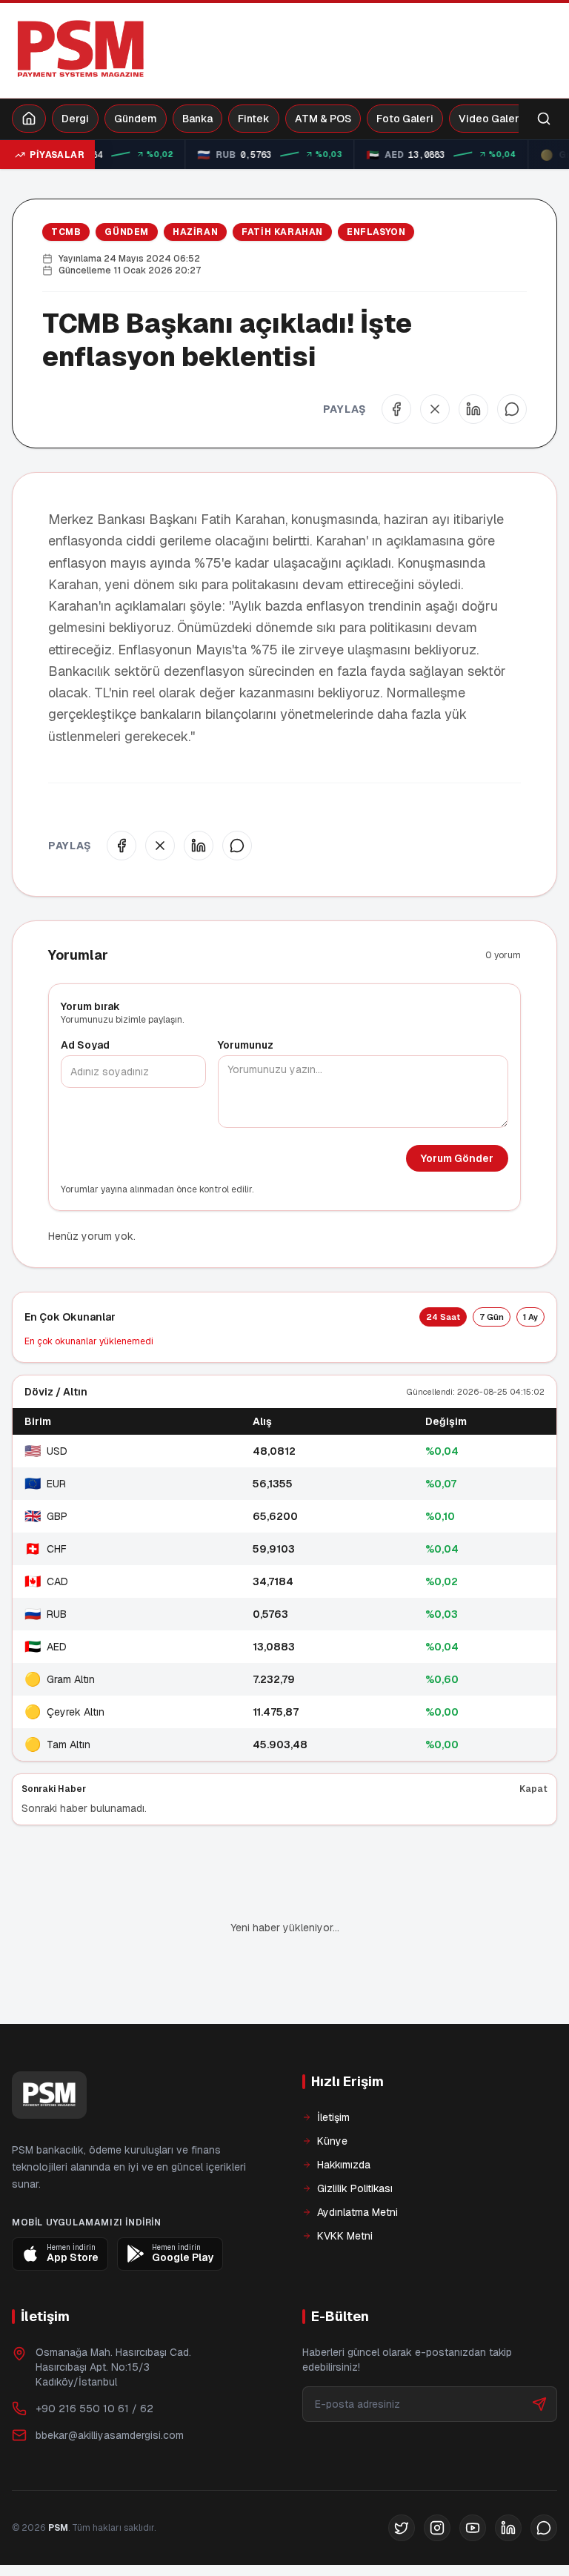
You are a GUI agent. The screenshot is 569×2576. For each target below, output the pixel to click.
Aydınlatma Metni (357, 2162)
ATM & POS (323, 119)
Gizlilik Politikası (355, 2138)
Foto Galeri (405, 119)
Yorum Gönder (457, 1158)
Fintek (254, 119)
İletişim (333, 2067)
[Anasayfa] (29, 119)
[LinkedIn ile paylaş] (473, 409)
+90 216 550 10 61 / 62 (94, 2358)
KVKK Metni (345, 2185)
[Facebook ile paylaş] (396, 409)
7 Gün (492, 1317)
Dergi (75, 119)
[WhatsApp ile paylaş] (512, 409)
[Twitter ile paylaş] (435, 409)
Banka (197, 119)
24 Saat (443, 1317)
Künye (332, 2091)
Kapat (533, 1789)
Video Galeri (490, 119)
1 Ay (530, 1317)
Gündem (136, 119)
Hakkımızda (344, 2114)
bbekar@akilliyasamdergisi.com (110, 2385)
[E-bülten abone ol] (539, 2354)
